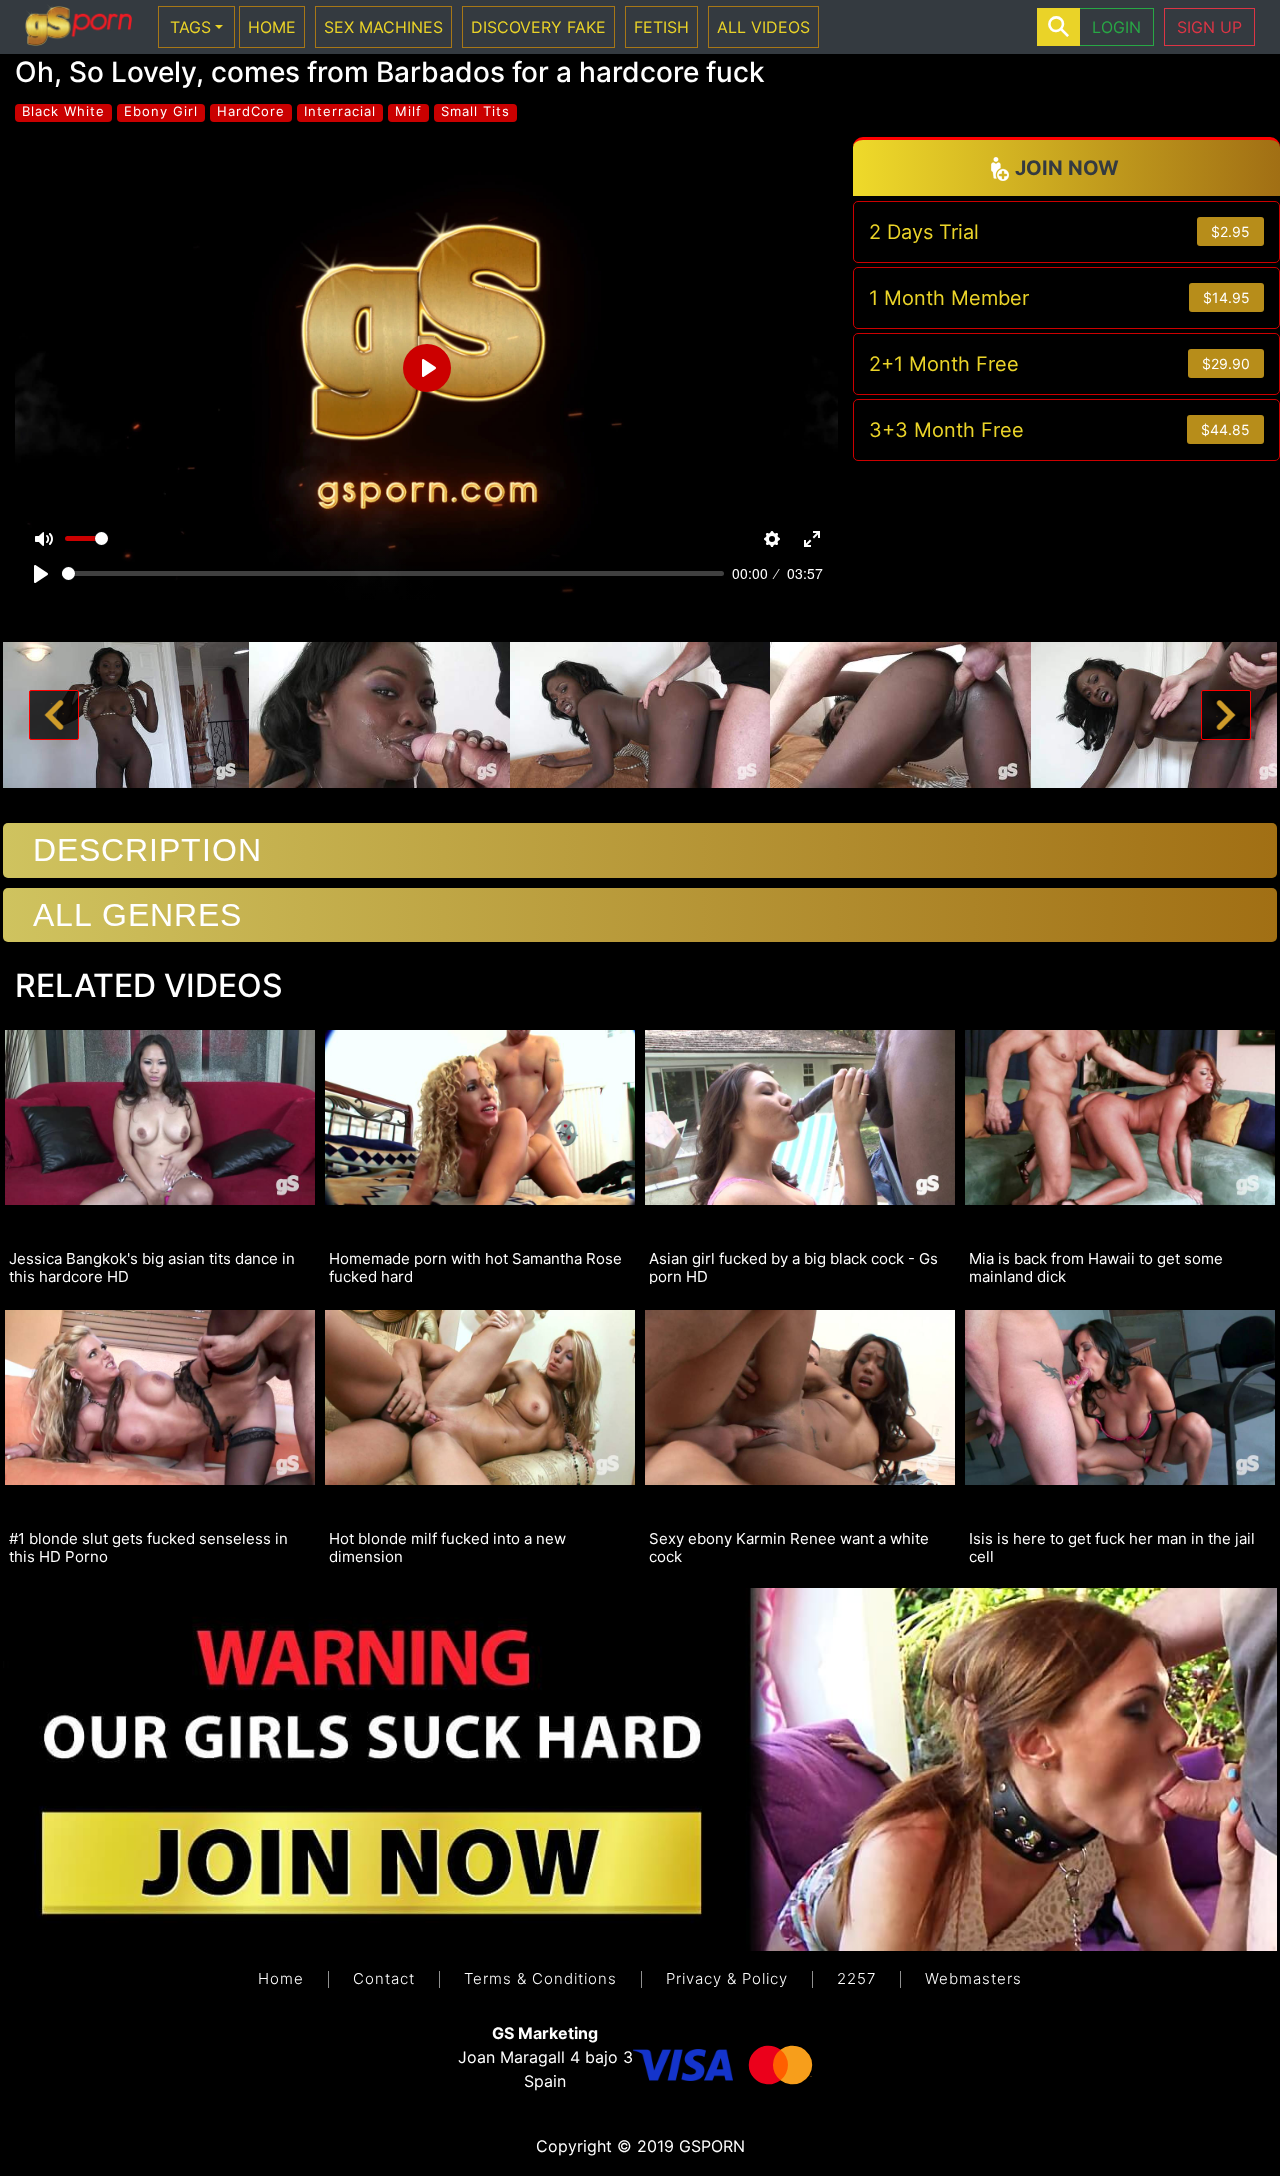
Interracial (340, 111)
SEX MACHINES (383, 27)
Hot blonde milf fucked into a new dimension (447, 1547)
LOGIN (1116, 27)
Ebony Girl (161, 111)
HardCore (251, 111)
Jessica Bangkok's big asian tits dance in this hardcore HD (152, 1267)
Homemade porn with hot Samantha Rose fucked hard (475, 1267)
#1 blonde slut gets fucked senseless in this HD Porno (148, 1547)
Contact (384, 1978)
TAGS (190, 27)
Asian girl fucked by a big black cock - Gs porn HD (793, 1267)
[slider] (393, 573)
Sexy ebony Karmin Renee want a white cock (789, 1547)
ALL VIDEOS (763, 27)
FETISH (661, 27)
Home (281, 1978)
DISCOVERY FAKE (538, 27)
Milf (408, 111)
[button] (54, 715)
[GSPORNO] (78, 27)
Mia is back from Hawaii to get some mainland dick (1096, 1267)
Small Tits (475, 111)
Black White (63, 111)
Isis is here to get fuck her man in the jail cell (1112, 1547)
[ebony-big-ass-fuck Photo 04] (900, 713)
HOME (272, 27)
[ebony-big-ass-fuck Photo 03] (640, 713)
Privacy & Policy (727, 1978)
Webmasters (973, 1978)
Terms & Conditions (540, 1978)
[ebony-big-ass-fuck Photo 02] (379, 713)
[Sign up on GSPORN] (640, 1768)
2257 (856, 1978)
